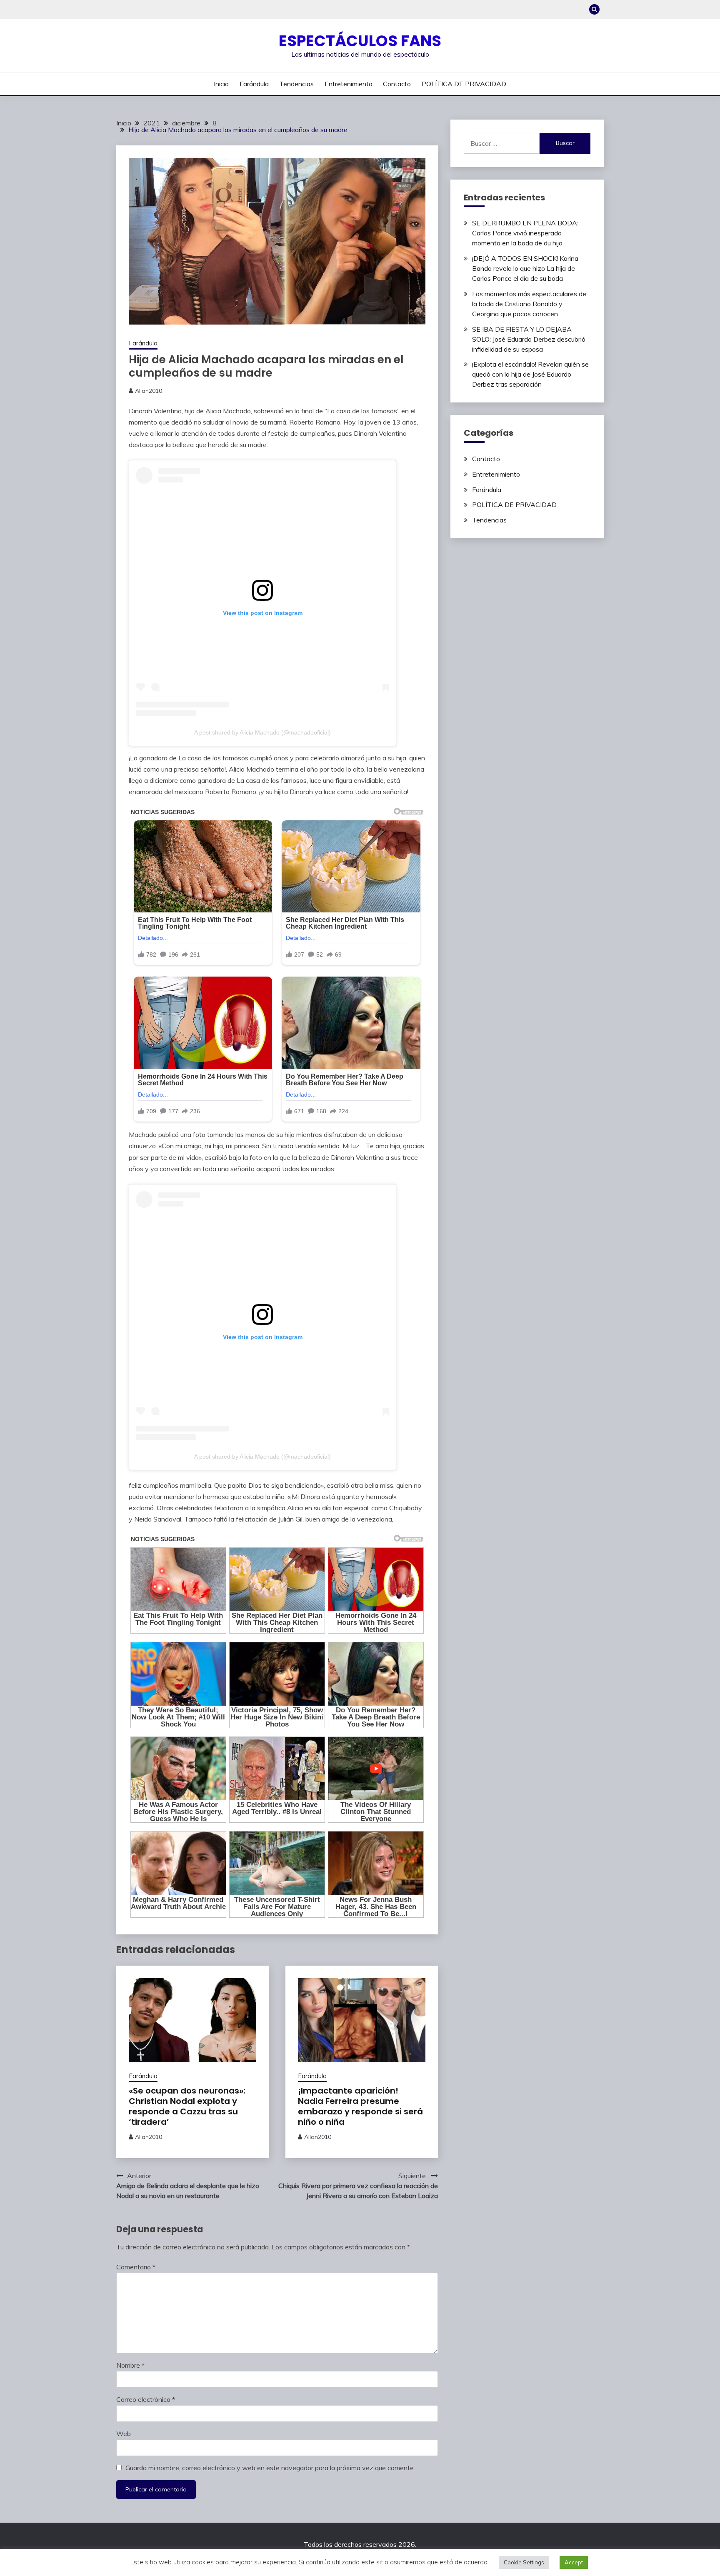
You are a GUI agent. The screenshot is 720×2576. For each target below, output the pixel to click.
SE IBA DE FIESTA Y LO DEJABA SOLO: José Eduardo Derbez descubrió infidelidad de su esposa (529, 339)
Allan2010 (149, 391)
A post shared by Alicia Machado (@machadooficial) (262, 732)
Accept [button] (574, 2562)
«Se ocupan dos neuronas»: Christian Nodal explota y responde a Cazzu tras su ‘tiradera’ (187, 2106)
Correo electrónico (146, 2399)
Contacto (397, 84)
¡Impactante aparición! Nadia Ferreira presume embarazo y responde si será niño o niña (360, 2106)
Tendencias (296, 84)
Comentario (136, 2267)
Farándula (254, 84)
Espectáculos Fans (360, 41)
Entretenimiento (349, 84)
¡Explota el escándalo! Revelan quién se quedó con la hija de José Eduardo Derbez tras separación (530, 374)
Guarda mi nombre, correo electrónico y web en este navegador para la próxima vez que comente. (270, 2468)
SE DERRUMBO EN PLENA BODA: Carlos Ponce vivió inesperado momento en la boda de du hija (525, 233)
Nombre (130, 2365)
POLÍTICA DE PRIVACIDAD (464, 84)
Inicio (221, 84)
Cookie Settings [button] (524, 2562)
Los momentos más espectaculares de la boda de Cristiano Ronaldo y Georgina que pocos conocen (529, 304)
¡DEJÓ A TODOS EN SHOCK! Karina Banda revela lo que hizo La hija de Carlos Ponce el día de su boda (525, 268)
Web (124, 2434)
